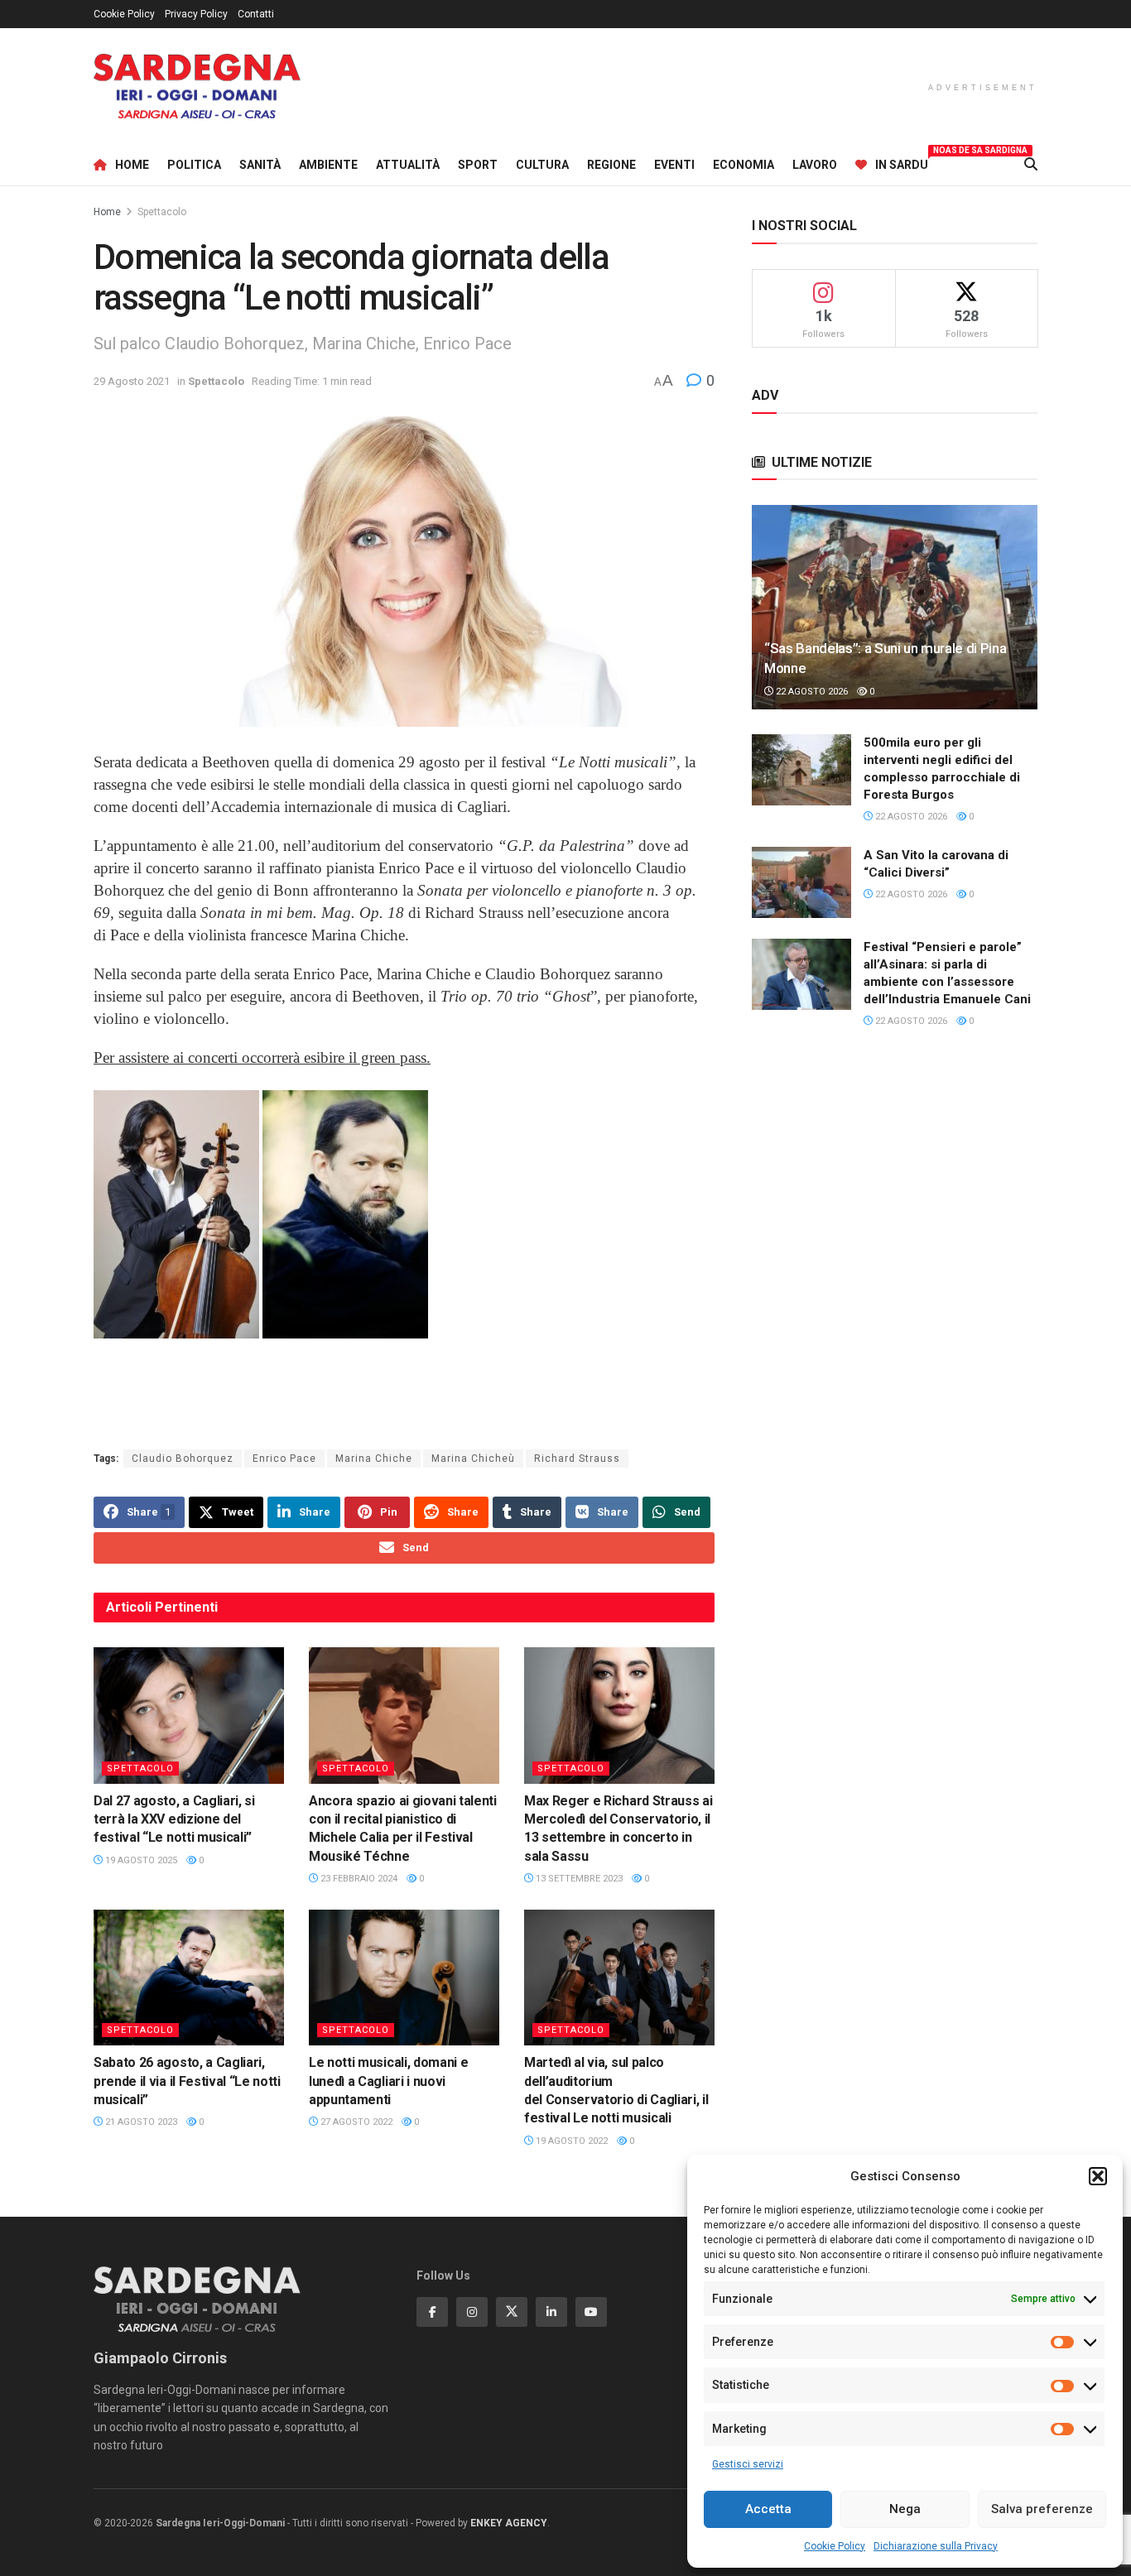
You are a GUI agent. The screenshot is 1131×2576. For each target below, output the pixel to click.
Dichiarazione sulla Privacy (936, 2546)
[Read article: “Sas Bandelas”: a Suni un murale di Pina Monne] (895, 607)
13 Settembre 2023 (578, 1879)
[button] (1098, 2176)
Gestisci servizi (748, 2464)
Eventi (674, 165)
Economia (744, 165)
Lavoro (815, 165)
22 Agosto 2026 (811, 692)
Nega (905, 2509)
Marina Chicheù (473, 1459)
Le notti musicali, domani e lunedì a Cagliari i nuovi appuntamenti (388, 2081)
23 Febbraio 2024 (358, 1879)
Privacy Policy (196, 14)
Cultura (542, 165)
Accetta (768, 2509)
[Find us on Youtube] (591, 2312)
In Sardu (902, 162)
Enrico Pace (284, 1459)
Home (132, 165)
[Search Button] (1031, 165)
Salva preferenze (1042, 2509)
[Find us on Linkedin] (551, 2312)
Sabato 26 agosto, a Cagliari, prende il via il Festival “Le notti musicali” (187, 2081)
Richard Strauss (577, 1459)
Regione (611, 165)
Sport (478, 165)
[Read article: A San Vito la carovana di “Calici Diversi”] (801, 882)
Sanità (260, 165)
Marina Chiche (374, 1459)
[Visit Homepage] (197, 87)
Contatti (256, 14)
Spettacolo (162, 212)
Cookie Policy (835, 2546)
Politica (194, 165)
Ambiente (328, 165)
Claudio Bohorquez (183, 1459)
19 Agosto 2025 (140, 1860)
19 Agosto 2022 (570, 2141)
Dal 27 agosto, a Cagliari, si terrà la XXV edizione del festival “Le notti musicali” (174, 1819)
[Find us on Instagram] (472, 2312)
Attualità (408, 165)
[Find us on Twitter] (512, 2312)
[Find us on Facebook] (432, 2312)
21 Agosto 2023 (140, 2122)
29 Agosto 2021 (132, 381)
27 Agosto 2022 (355, 2122)
